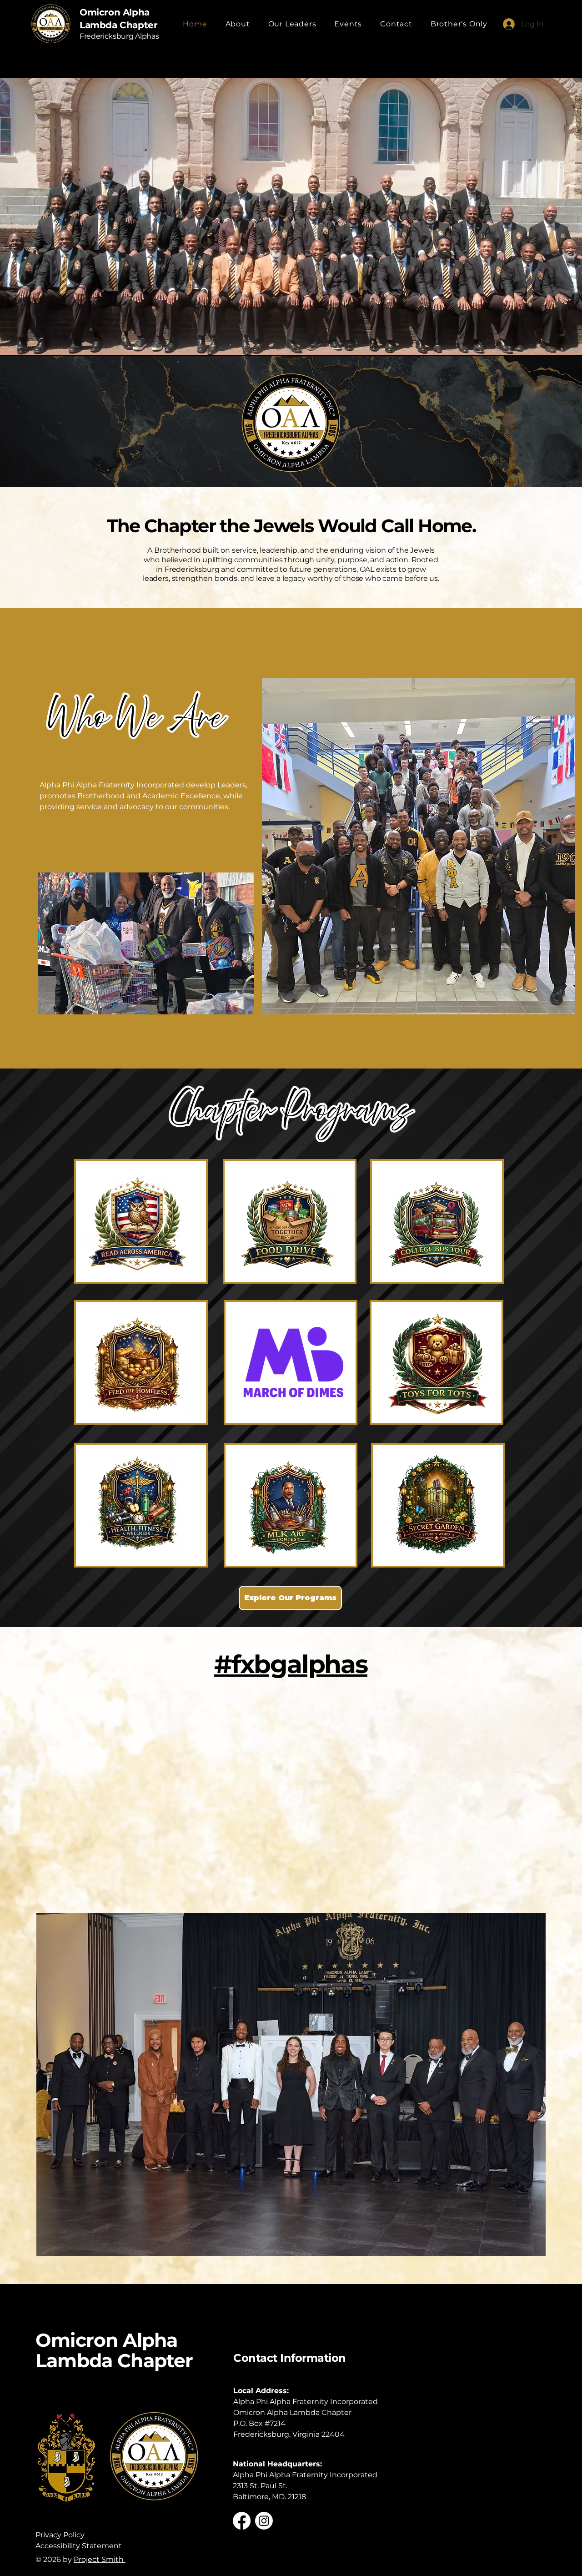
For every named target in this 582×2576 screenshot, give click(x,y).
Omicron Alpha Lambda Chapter (114, 2350)
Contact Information (290, 2358)
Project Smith (100, 2559)
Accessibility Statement (79, 2546)
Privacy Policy (60, 2535)
